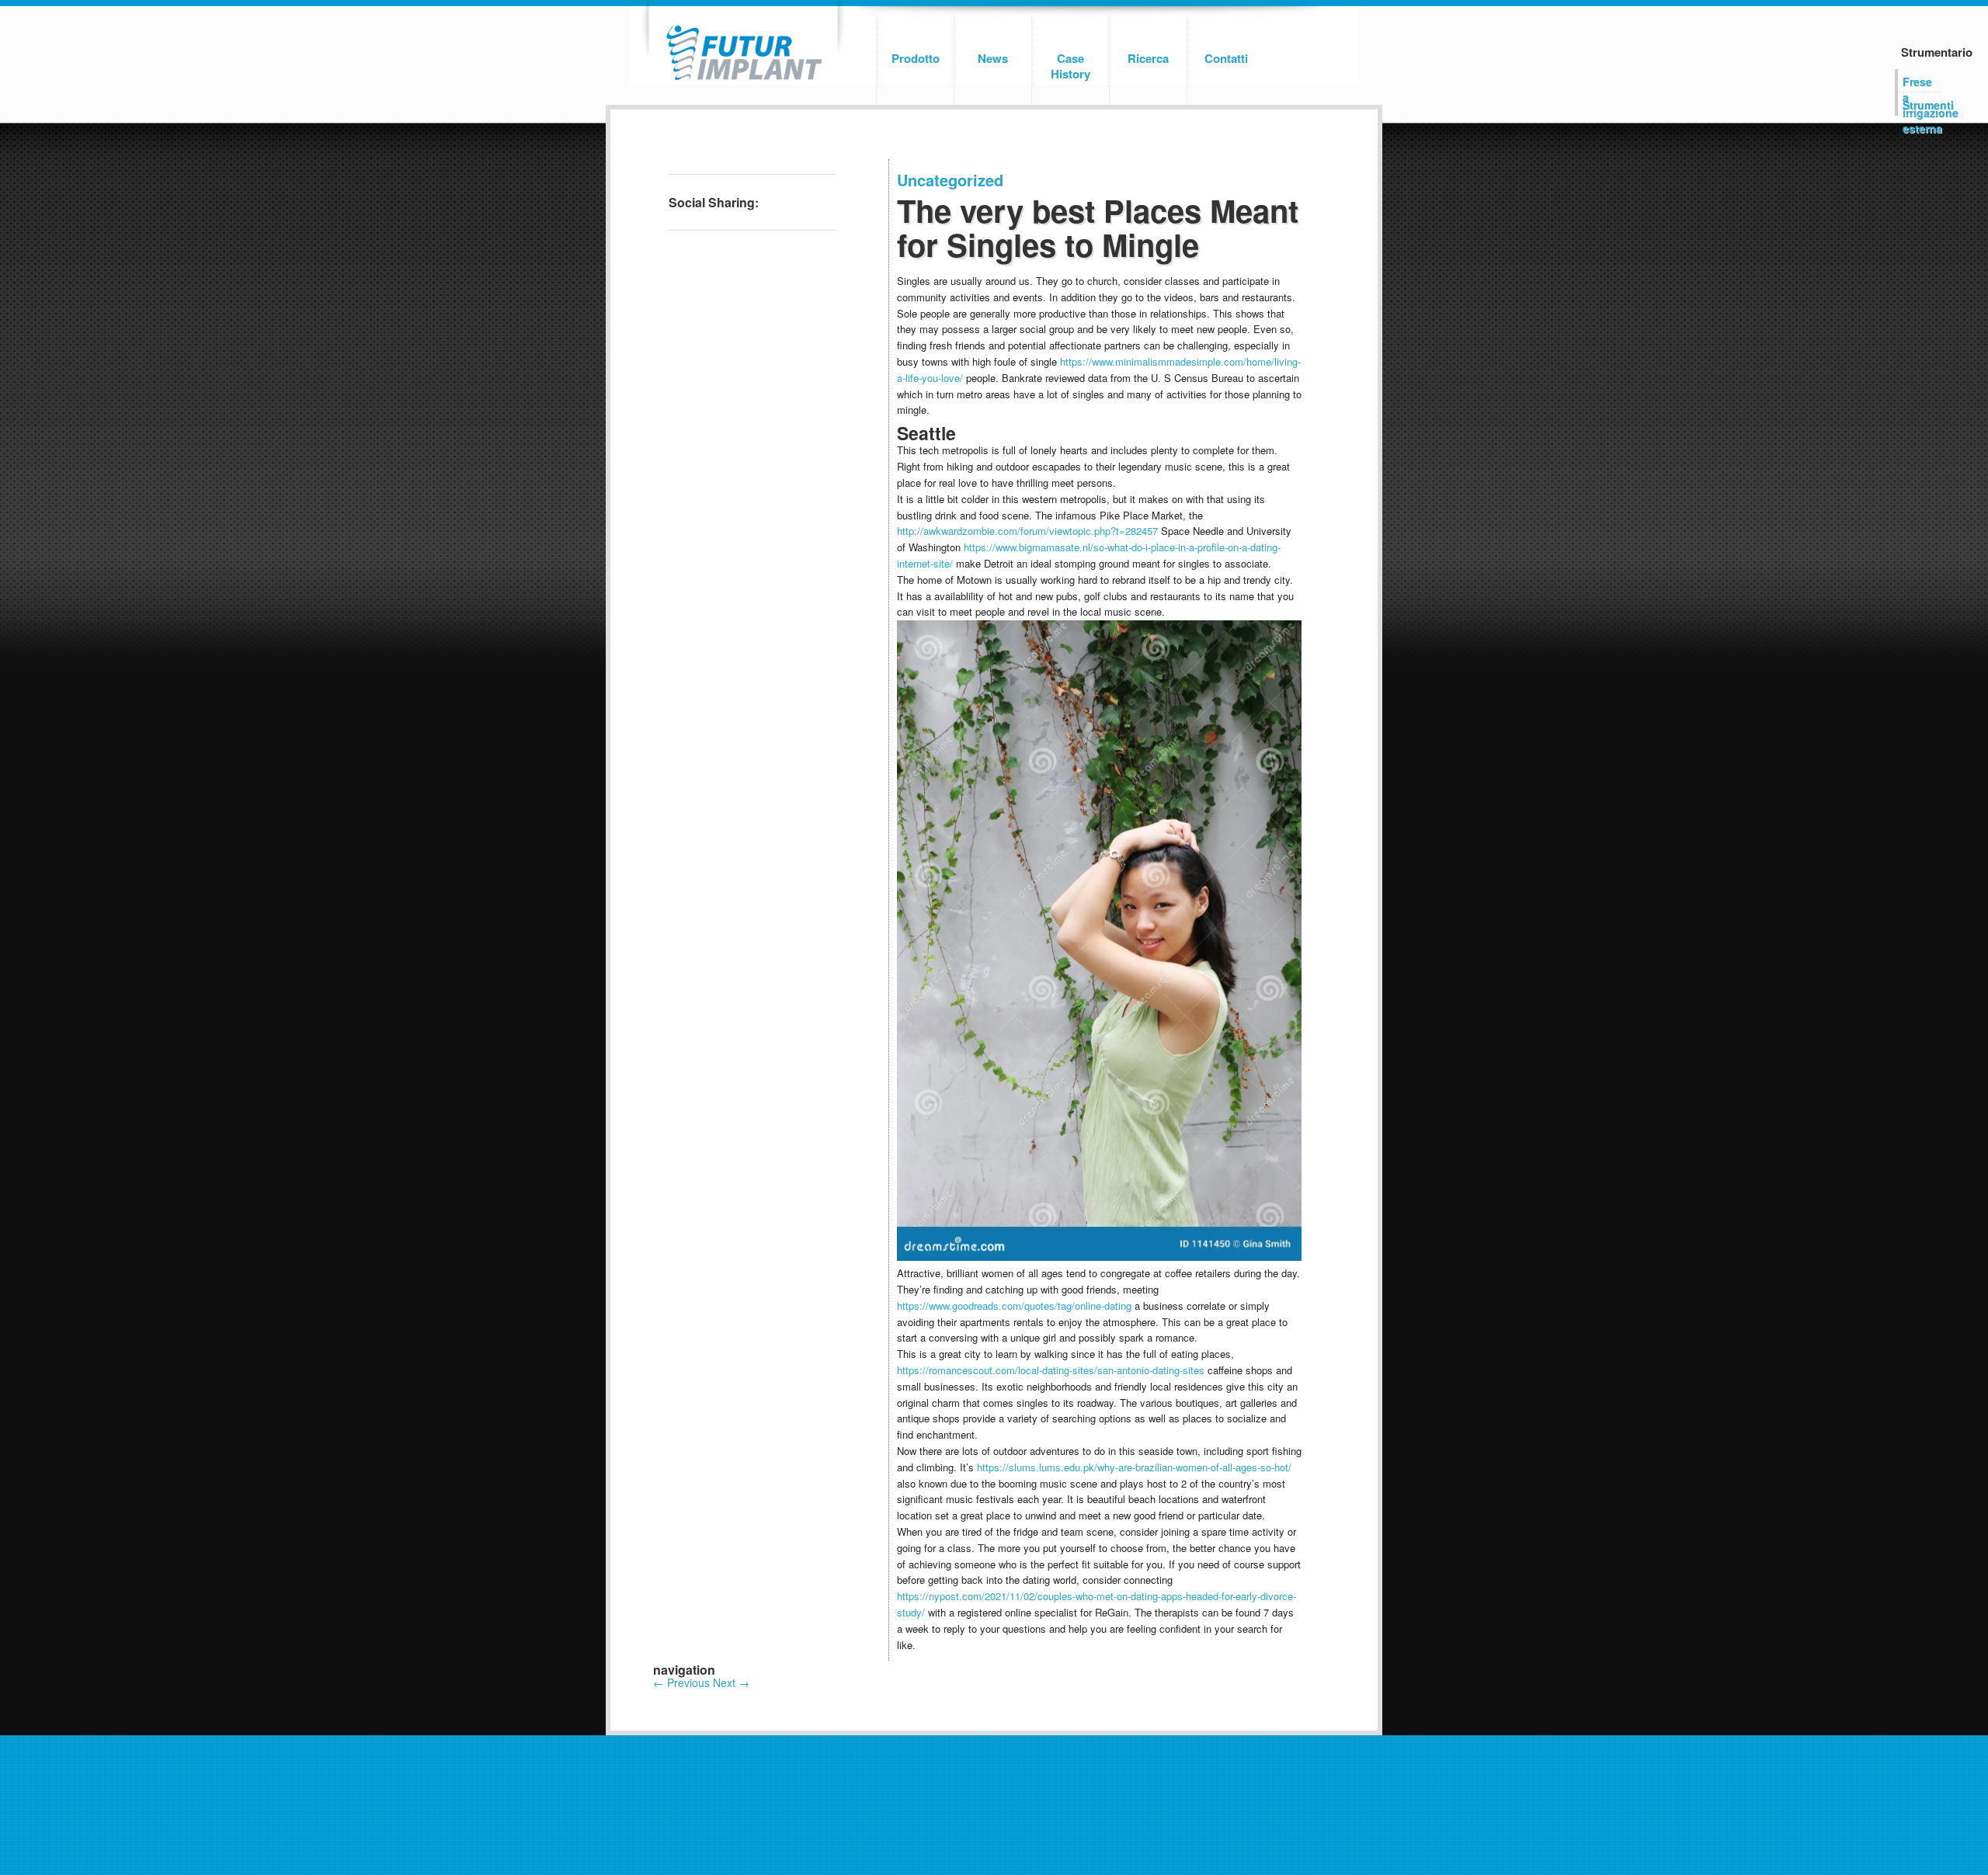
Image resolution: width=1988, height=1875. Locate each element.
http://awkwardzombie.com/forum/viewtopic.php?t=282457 (1027, 531)
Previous (681, 1682)
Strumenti (1922, 105)
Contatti (1226, 58)
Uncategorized (950, 180)
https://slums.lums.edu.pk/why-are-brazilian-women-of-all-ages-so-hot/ (1134, 1467)
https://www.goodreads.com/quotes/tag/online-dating (1014, 1306)
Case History (1070, 66)
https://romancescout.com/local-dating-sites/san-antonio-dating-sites (1051, 1370)
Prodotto (916, 58)
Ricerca (1148, 58)
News (993, 58)
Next (731, 1682)
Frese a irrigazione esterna (1922, 83)
